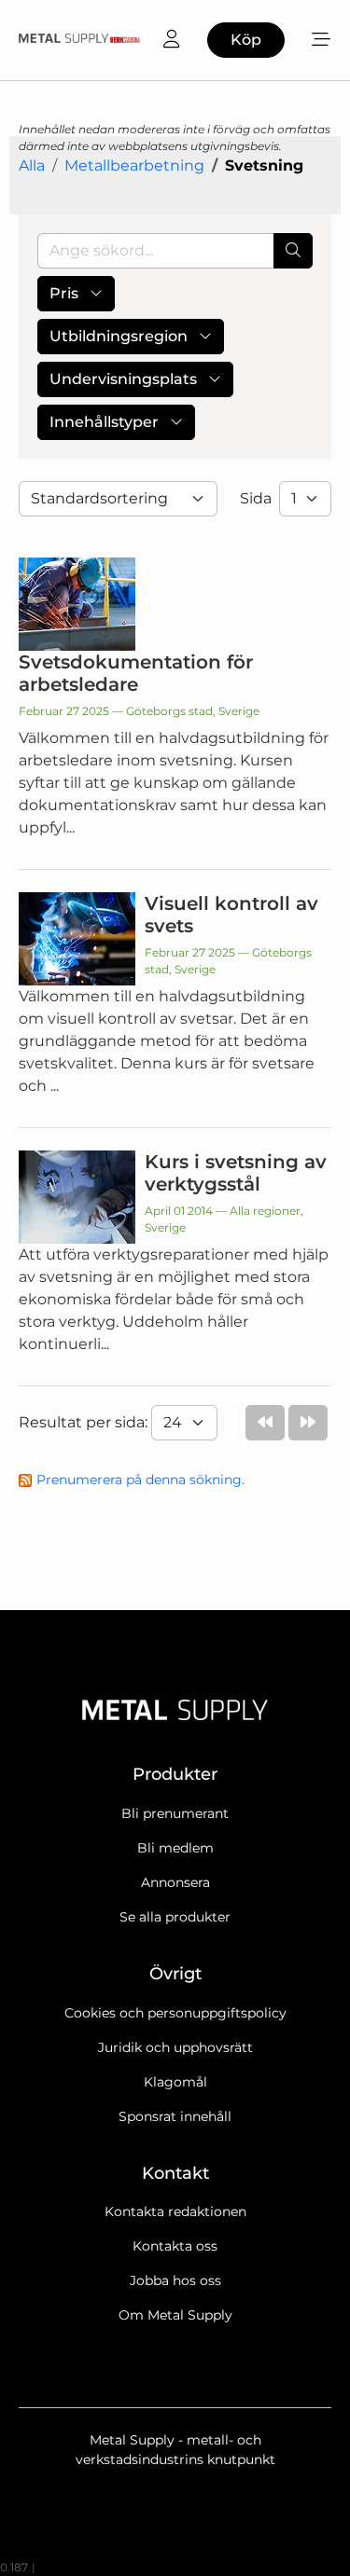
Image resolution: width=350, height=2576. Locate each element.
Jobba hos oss (175, 2280)
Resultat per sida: (85, 1422)
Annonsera (175, 1882)
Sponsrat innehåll (175, 2116)
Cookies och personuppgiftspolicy (175, 2013)
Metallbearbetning (134, 165)
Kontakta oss (175, 2246)
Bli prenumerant (175, 1813)
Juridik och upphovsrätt (175, 2047)
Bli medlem (175, 1848)
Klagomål (175, 2082)
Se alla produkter (175, 1917)
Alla (32, 165)
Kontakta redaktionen (175, 2211)
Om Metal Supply (175, 2315)
